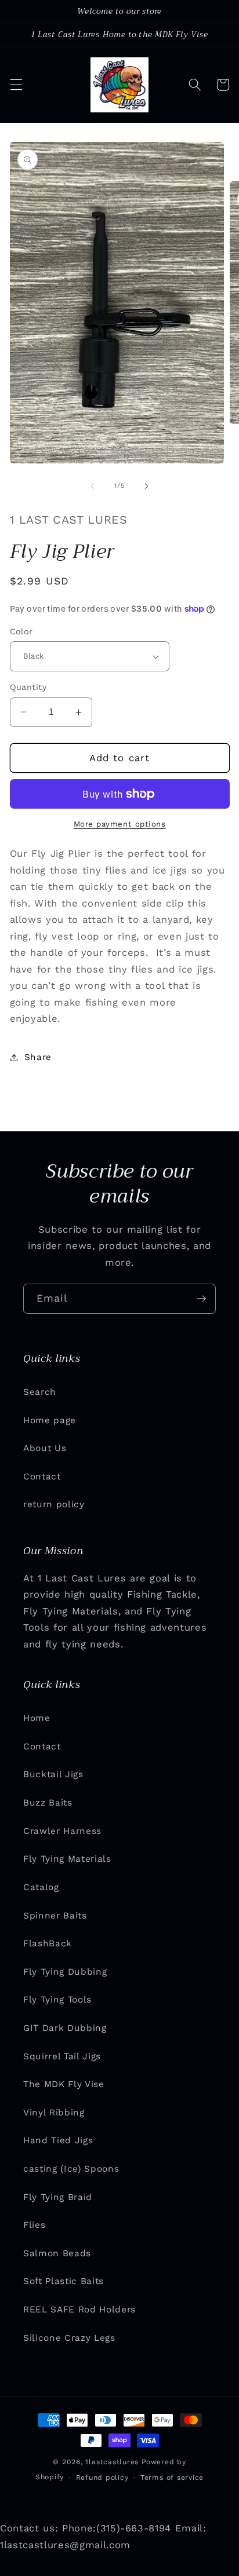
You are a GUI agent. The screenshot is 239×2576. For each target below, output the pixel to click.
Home (37, 1718)
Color (21, 631)
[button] (16, 85)
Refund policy (102, 2478)
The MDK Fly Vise (64, 2084)
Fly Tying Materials (67, 1859)
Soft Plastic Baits (64, 2281)
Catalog (41, 1887)
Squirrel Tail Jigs (62, 2056)
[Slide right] (146, 486)
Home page (50, 1420)
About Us (45, 1448)
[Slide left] (93, 486)
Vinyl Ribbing (54, 2113)
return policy (54, 1504)
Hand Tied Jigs (58, 2140)
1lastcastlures (112, 2462)
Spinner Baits (55, 1916)
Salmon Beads (57, 2253)
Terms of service (172, 2478)
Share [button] (38, 1057)
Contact (42, 1477)
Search (40, 1392)
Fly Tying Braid (58, 2197)
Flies (34, 2225)
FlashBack (48, 1943)
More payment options (120, 824)
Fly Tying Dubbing (65, 1972)
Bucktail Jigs (53, 1774)
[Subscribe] (201, 1299)
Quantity (28, 687)
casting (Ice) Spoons (71, 2169)
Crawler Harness (62, 1831)
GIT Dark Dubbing (65, 2028)
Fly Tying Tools (57, 2000)
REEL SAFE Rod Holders (79, 2310)
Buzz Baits (48, 1803)
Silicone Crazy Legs (69, 2338)
